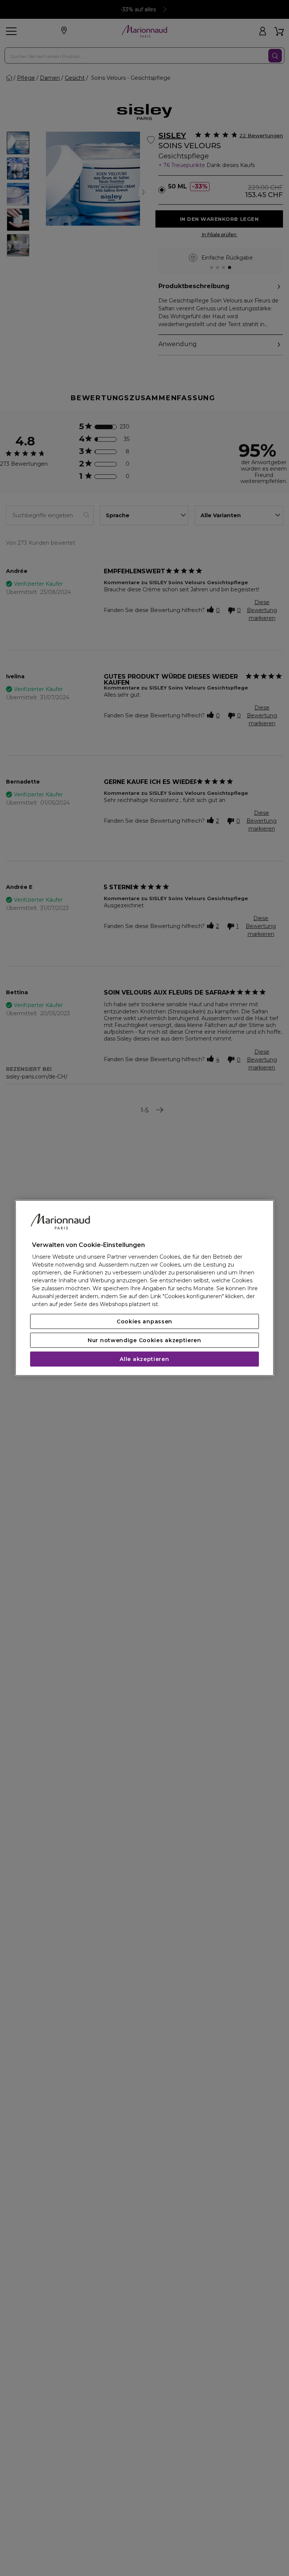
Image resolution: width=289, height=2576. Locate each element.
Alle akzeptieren (144, 1359)
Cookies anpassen (144, 1321)
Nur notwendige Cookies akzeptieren (144, 1340)
